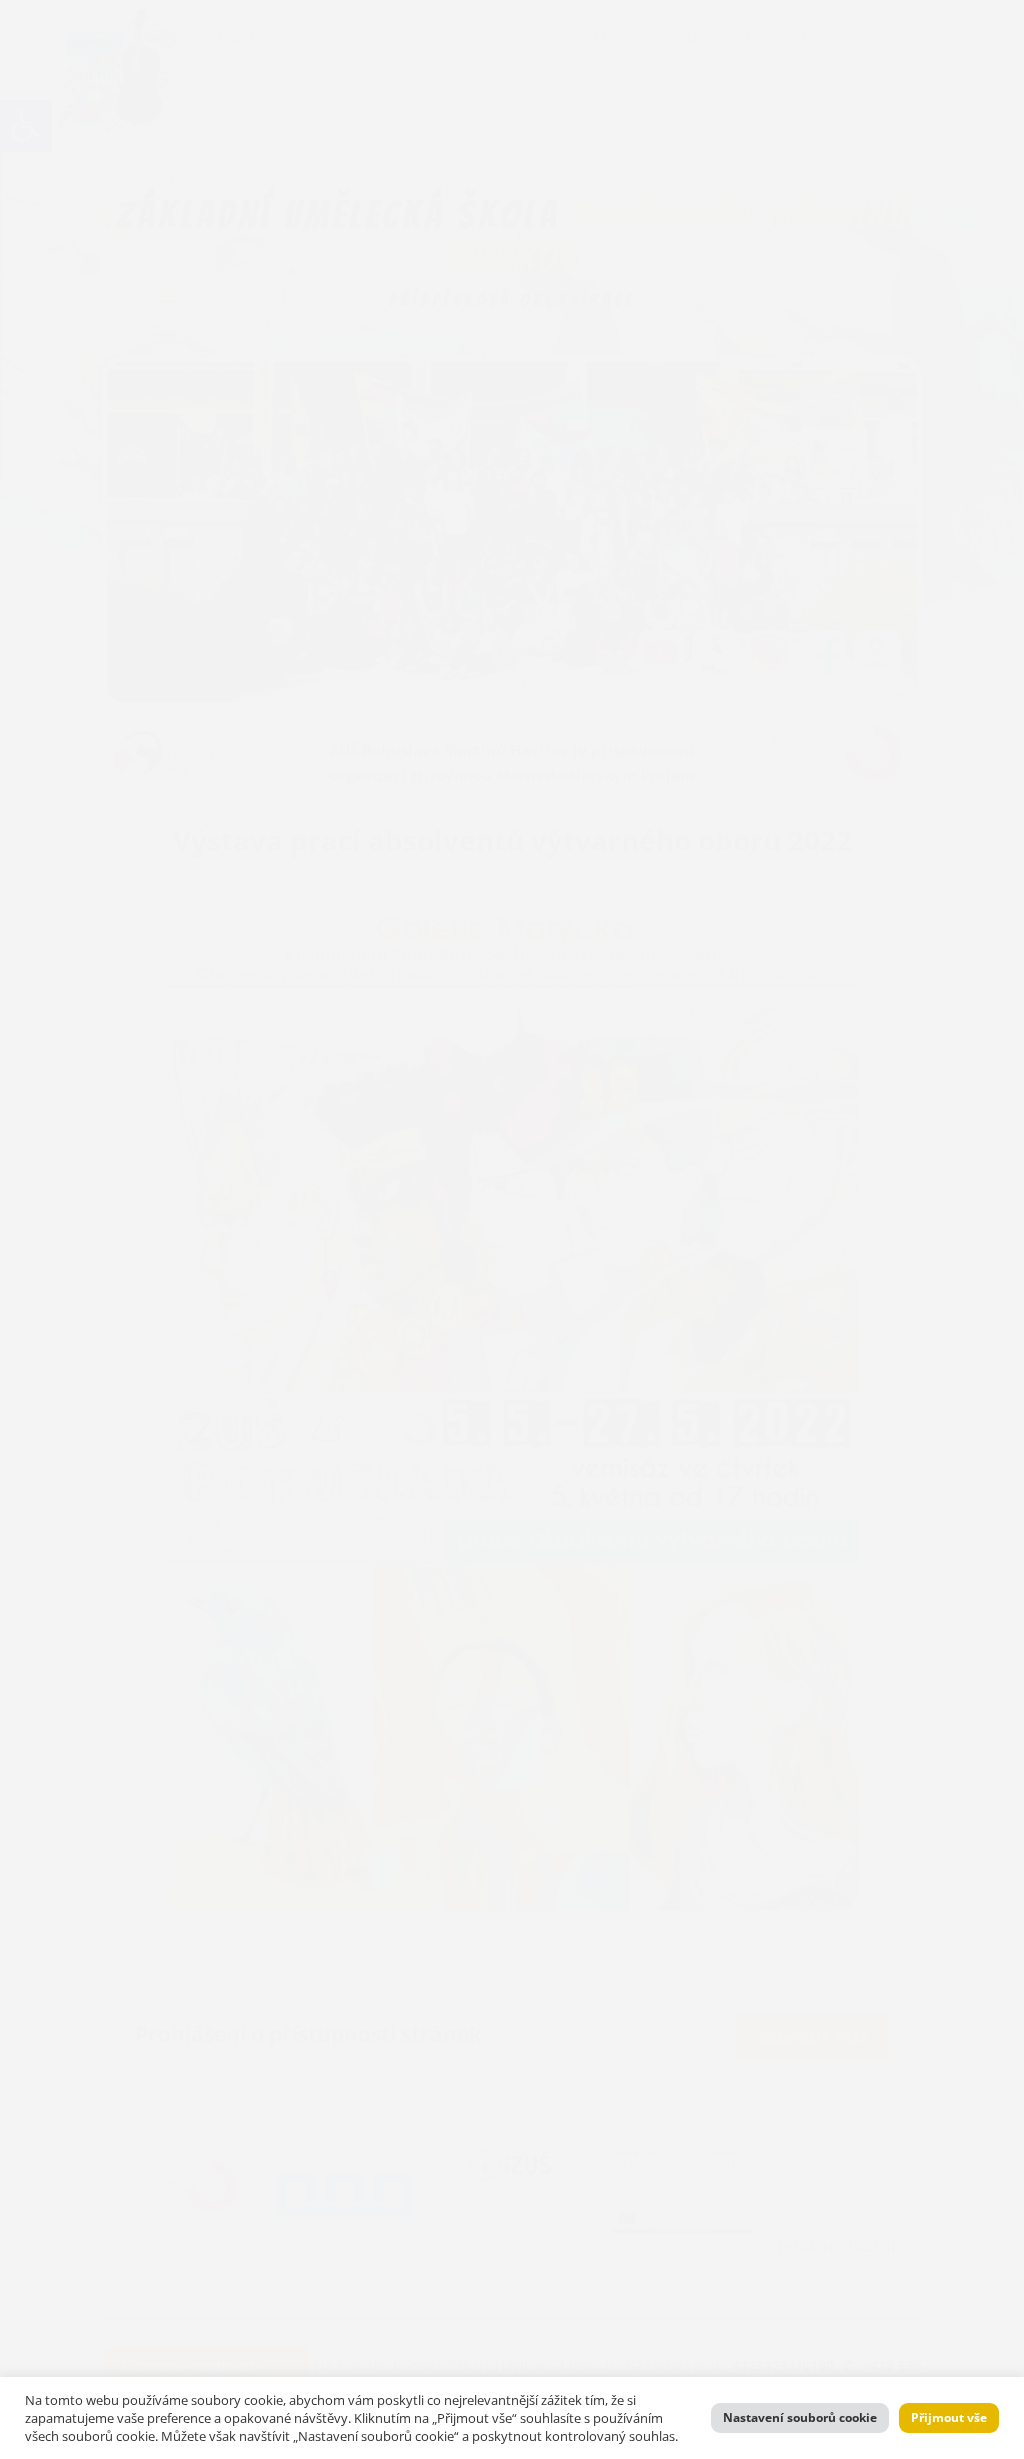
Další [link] (594, 38)
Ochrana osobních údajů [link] (213, 82)
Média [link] (426, 38)
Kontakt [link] (679, 38)
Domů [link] (157, 38)
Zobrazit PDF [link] (812, 2037)
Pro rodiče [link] (331, 38)
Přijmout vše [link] (949, 2417)
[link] (26, 126)
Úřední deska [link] (779, 38)
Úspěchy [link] (511, 38)
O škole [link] (230, 38)
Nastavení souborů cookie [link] (800, 2417)
